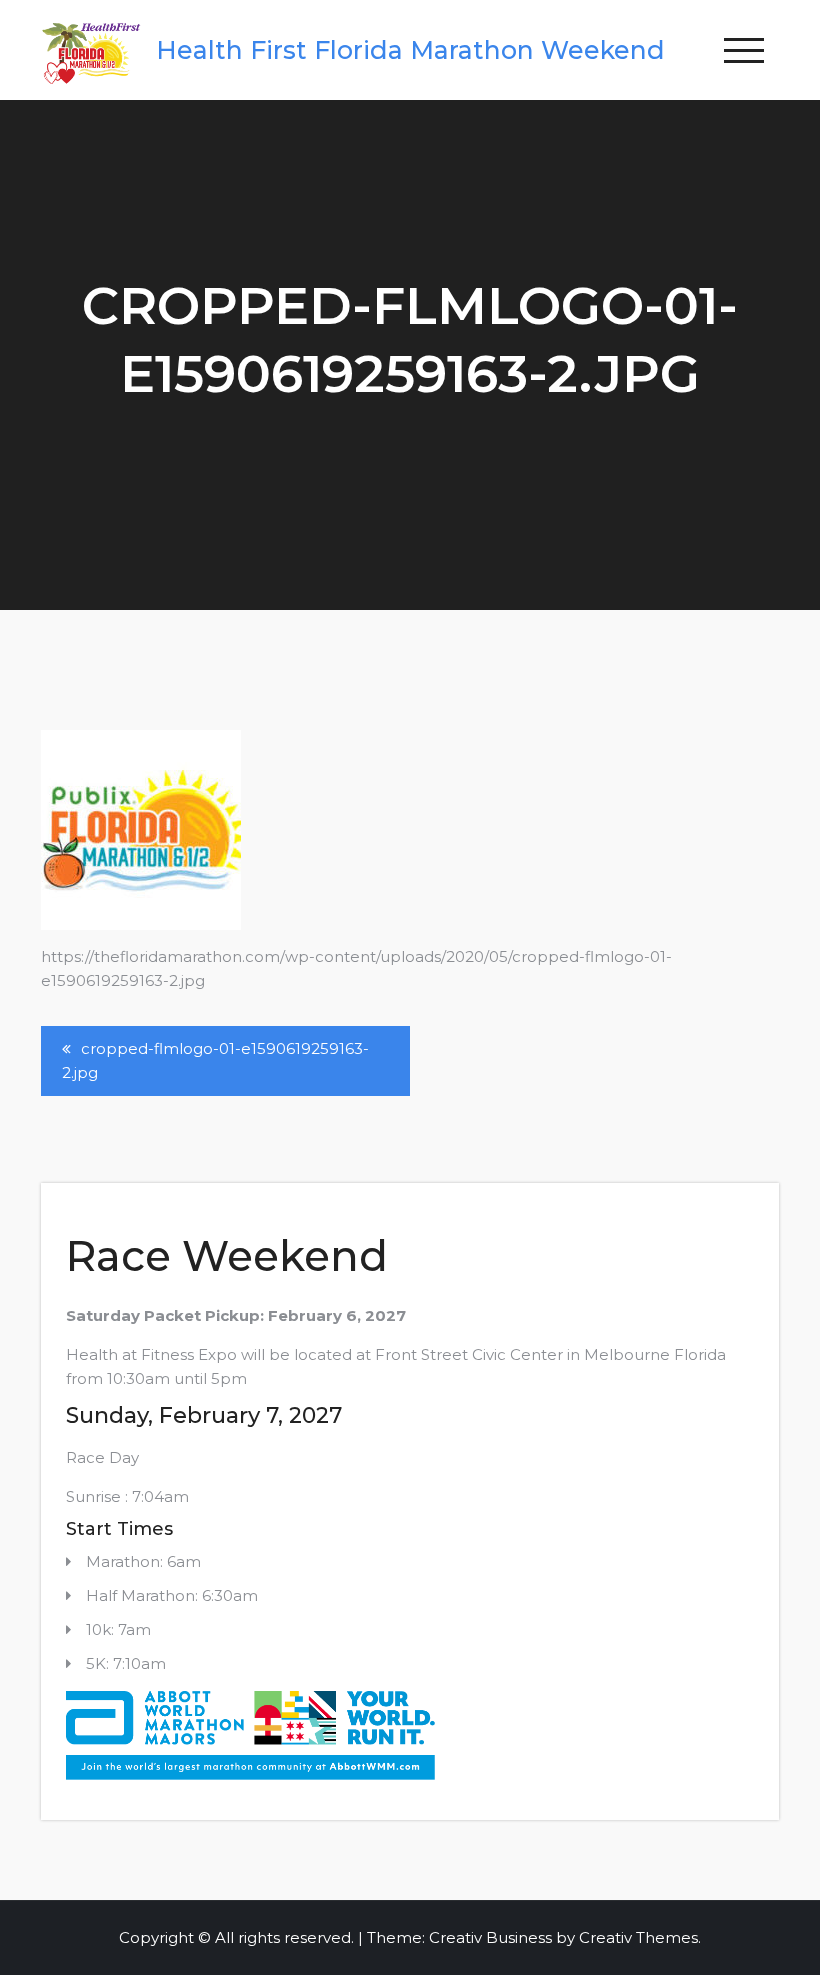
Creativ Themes (638, 1937)
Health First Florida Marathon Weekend (410, 50)
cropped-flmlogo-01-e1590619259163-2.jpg (215, 1060)
